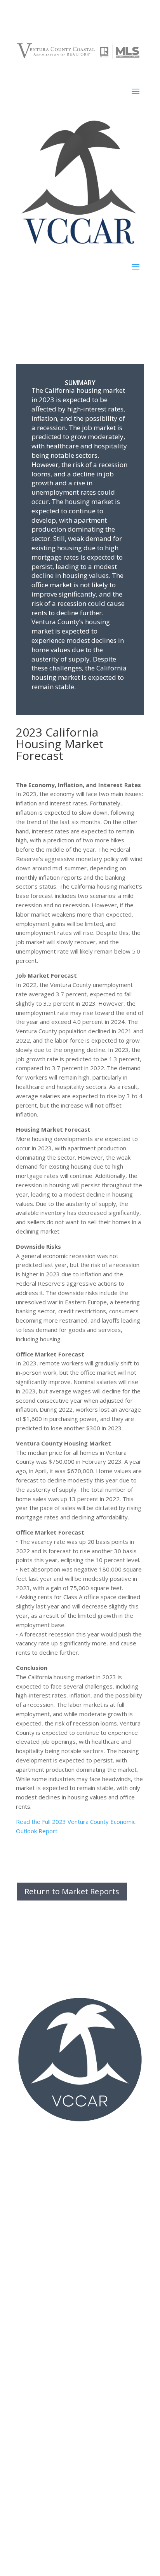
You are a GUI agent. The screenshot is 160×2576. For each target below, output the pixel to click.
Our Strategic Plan (39, 2516)
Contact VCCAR (35, 2504)
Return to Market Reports (72, 1891)
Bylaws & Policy (36, 2493)
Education (28, 2356)
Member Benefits (38, 2436)
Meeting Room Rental (43, 2539)
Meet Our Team (36, 2528)
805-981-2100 (40, 2222)
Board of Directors (40, 2481)
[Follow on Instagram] (80, 2142)
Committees (31, 2299)
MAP (70, 2198)
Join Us (25, 2287)
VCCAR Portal (33, 2276)
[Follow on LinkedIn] (96, 2142)
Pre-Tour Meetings (40, 2311)
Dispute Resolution (40, 2424)
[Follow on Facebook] (64, 2142)
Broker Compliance (40, 2413)
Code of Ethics (34, 2368)
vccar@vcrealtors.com (44, 2231)
